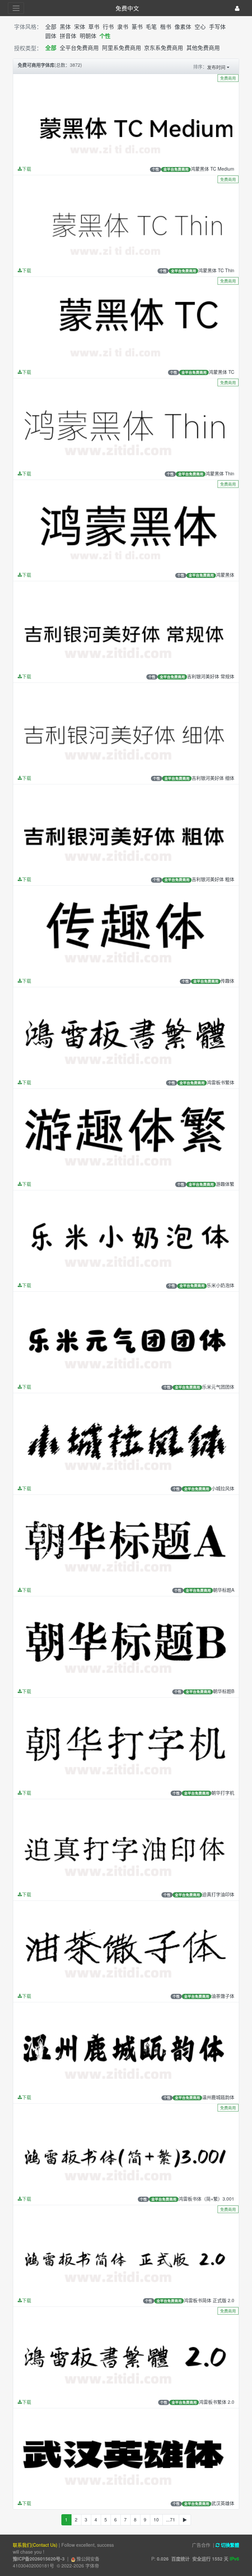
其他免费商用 (203, 48)
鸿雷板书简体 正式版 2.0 (209, 2300)
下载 (27, 169)
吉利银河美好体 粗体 (213, 879)
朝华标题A (224, 1590)
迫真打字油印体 (218, 1894)
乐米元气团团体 (218, 1387)
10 (156, 2519)
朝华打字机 (223, 1793)
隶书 (123, 27)
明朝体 (88, 36)
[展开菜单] (16, 8)
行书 (108, 27)
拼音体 (68, 36)
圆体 (51, 36)
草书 (94, 27)
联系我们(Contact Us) (35, 2545)
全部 (51, 27)
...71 (171, 2519)
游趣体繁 (225, 1184)
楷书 (166, 27)
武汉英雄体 (223, 2503)
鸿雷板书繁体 (220, 1082)
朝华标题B (224, 1691)
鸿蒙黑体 (225, 575)
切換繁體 (229, 2545)
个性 (105, 36)
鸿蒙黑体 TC (221, 372)
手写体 (217, 27)
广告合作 (201, 2545)
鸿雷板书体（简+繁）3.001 (206, 2199)
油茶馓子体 (223, 1996)
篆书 (137, 27)
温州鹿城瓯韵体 (218, 2097)
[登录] (237, 8)
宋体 (80, 27)
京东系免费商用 (164, 48)
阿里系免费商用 (122, 48)
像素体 (183, 27)
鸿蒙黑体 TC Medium (212, 169)
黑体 (65, 27)
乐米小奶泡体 (220, 1285)
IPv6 (234, 2559)
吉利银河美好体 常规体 (211, 676)
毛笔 (151, 27)
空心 (200, 27)
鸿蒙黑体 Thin (220, 473)
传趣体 (227, 981)
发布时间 (216, 67)
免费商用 (228, 78)
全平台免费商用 (79, 48)
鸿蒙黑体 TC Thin (216, 270)
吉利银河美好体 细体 (213, 778)
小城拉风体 (223, 1488)
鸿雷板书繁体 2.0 (217, 2402)
